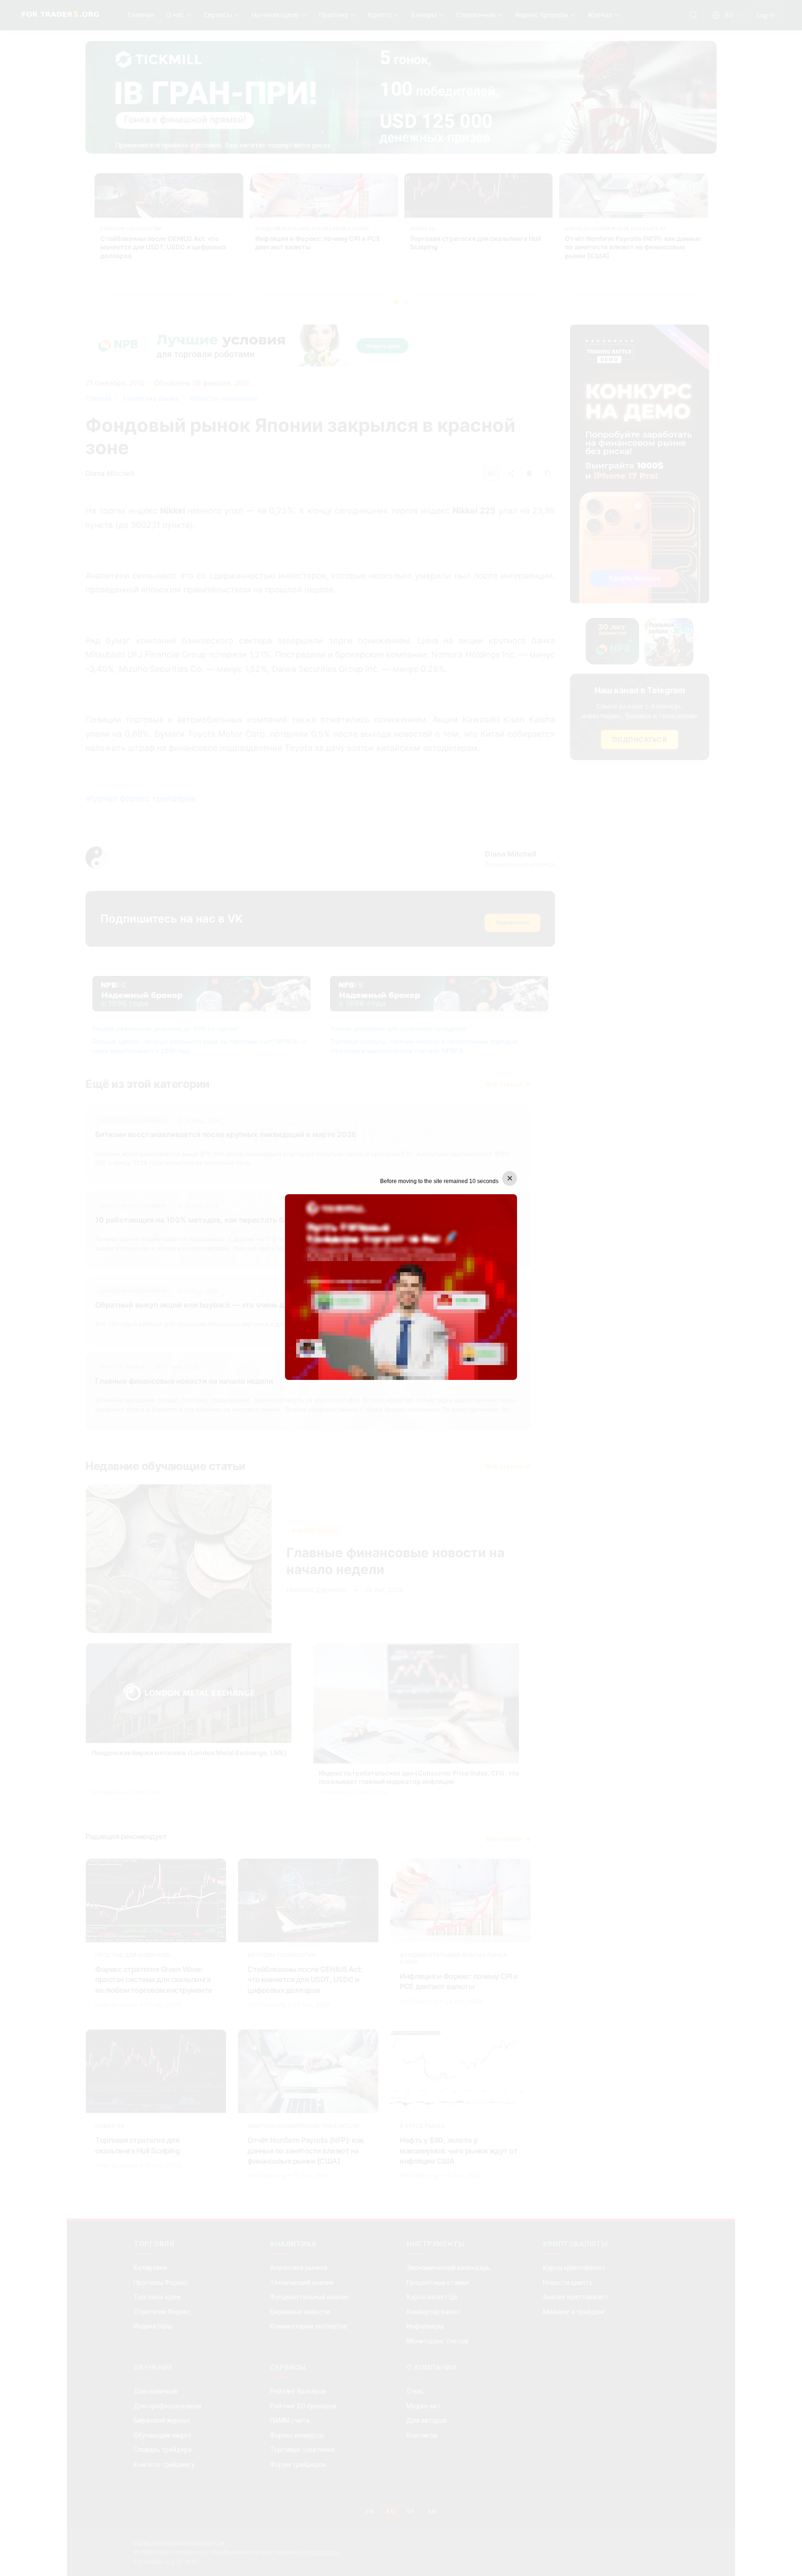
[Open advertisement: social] (401, 1287)
